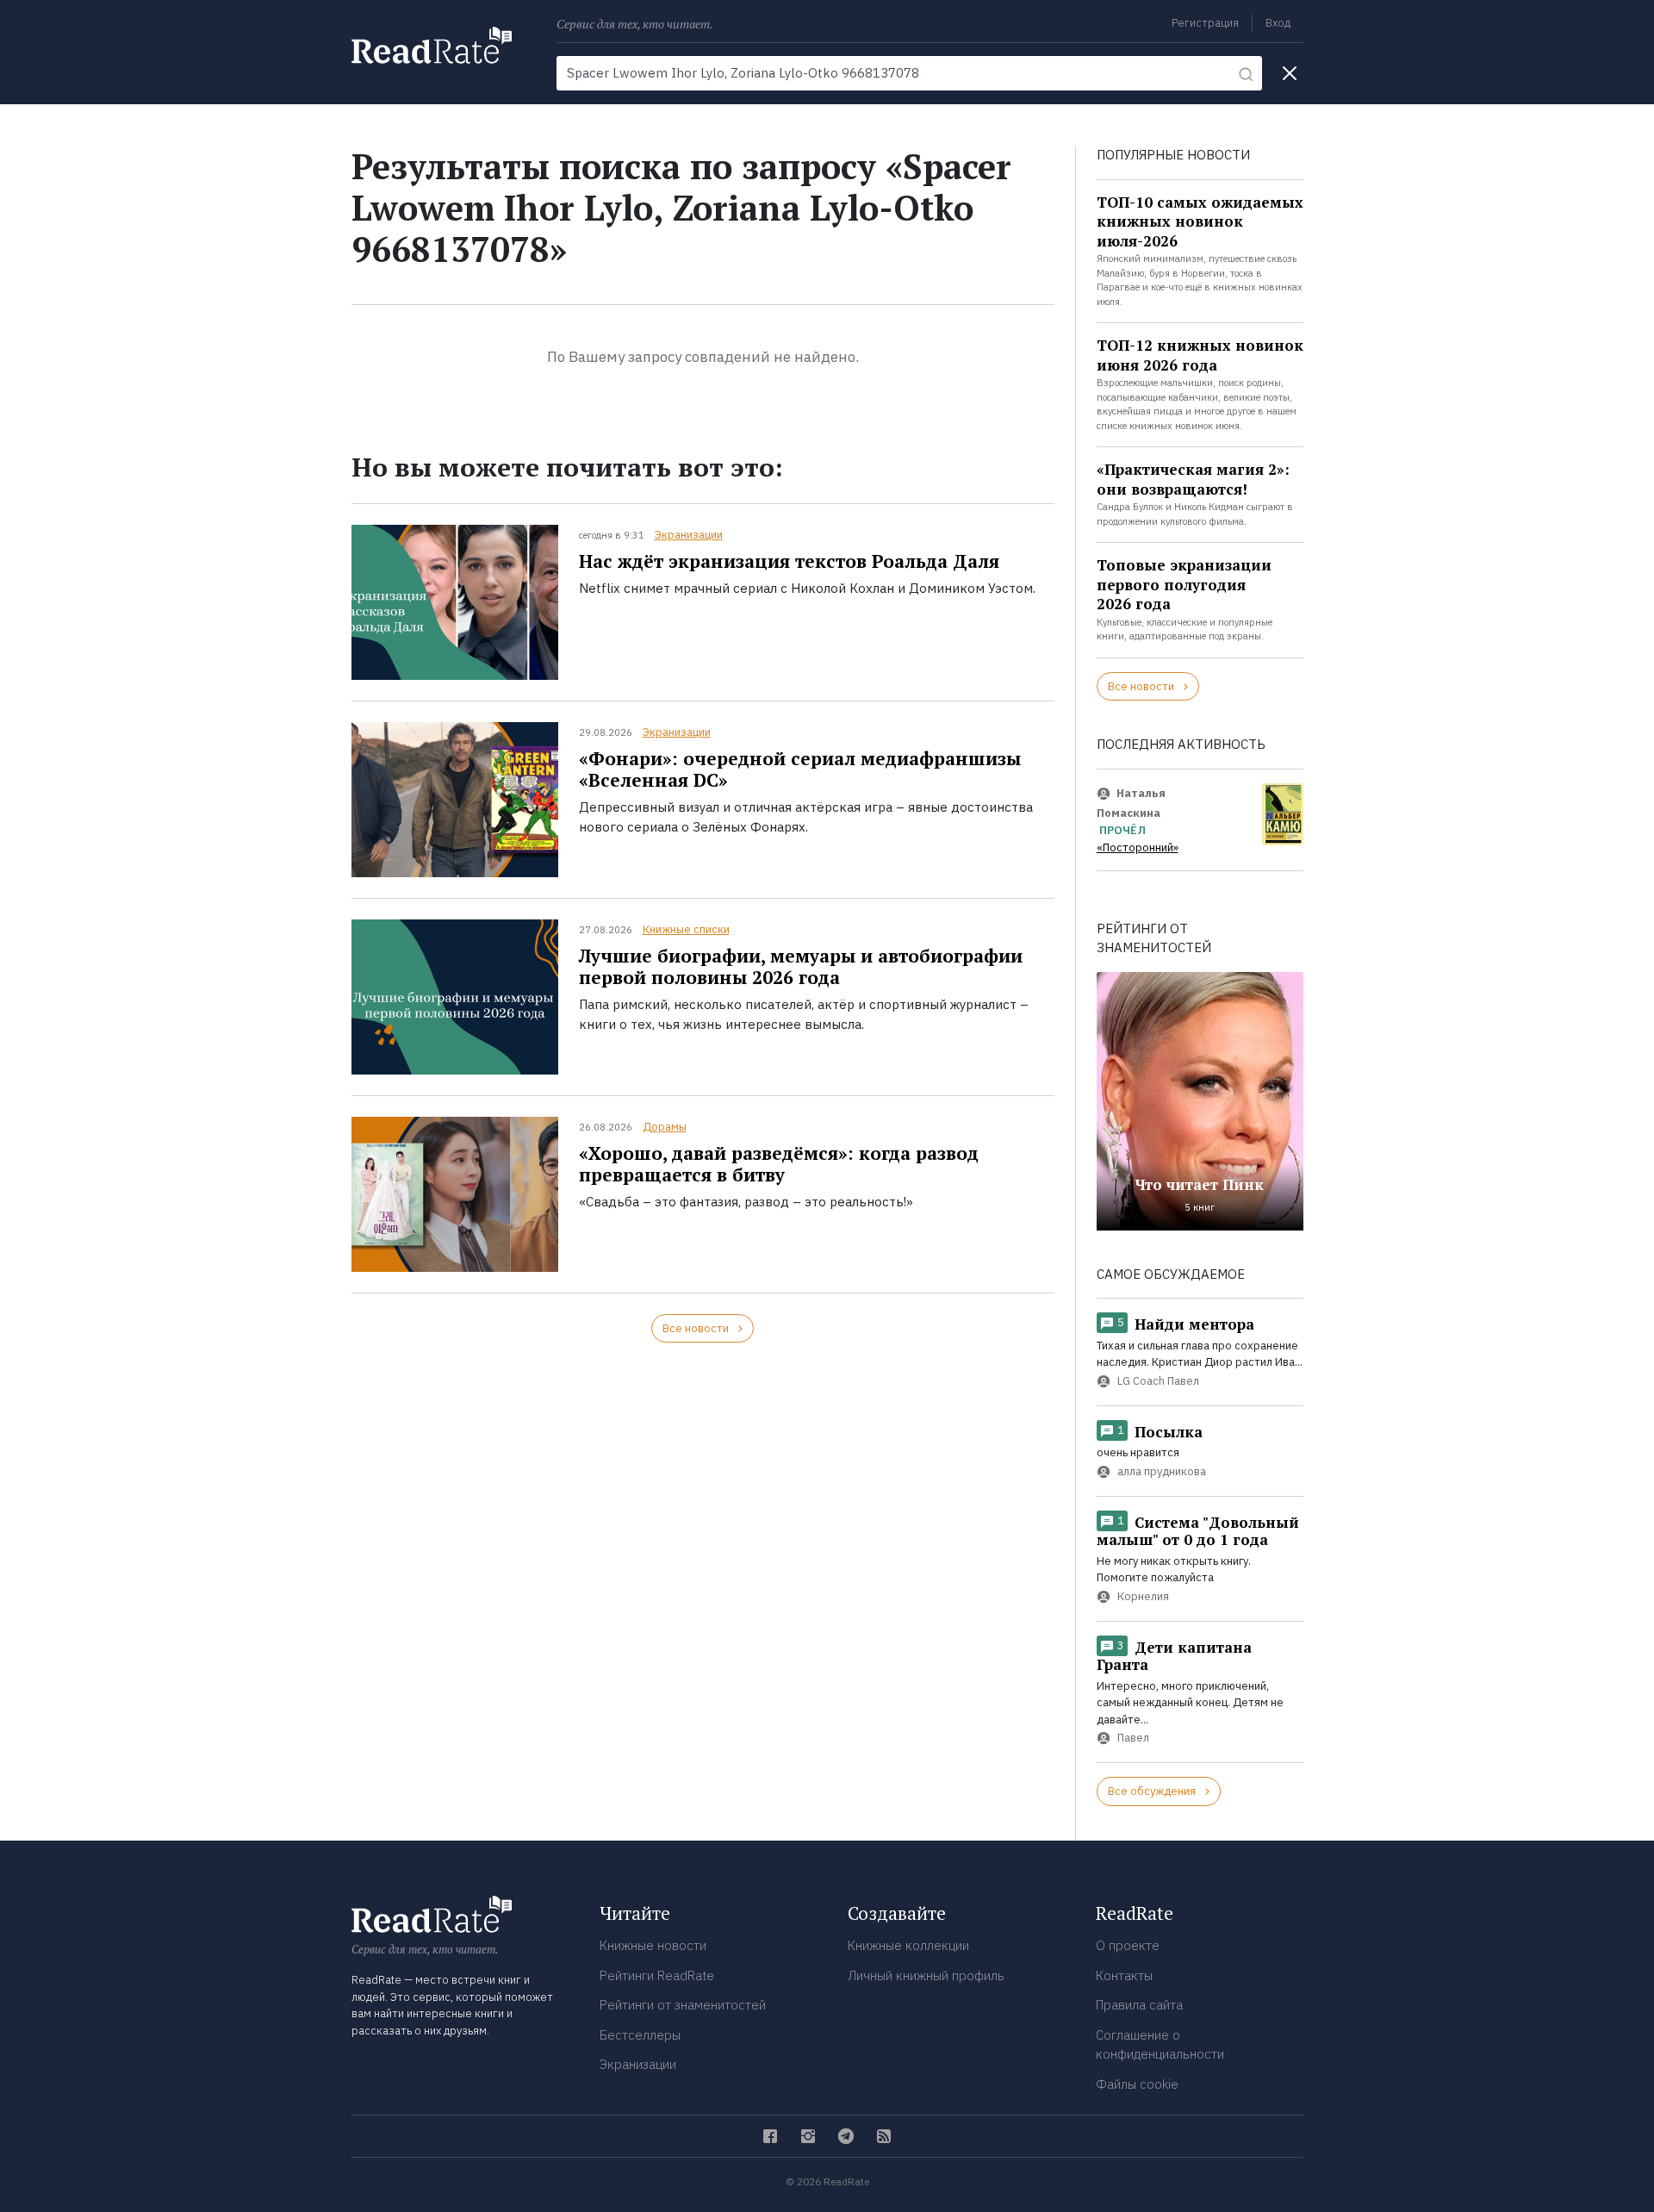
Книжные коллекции (908, 1945)
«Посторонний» (1138, 847)
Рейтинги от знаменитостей (683, 2005)
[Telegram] (846, 2136)
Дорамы (665, 1127)
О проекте (1128, 1945)
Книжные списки (686, 929)
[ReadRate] (432, 45)
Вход (1278, 23)
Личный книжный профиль (926, 1975)
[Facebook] (770, 2136)
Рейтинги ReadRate (657, 1975)
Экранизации (689, 535)
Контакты (1124, 1975)
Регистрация (1205, 23)
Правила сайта (1139, 2005)
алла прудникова (1162, 1471)
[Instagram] (808, 2136)
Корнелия (1143, 1596)
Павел (1133, 1738)
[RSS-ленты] (884, 2136)
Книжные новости (653, 1945)
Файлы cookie (1137, 2084)
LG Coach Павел (1158, 1381)
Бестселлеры (640, 2035)
